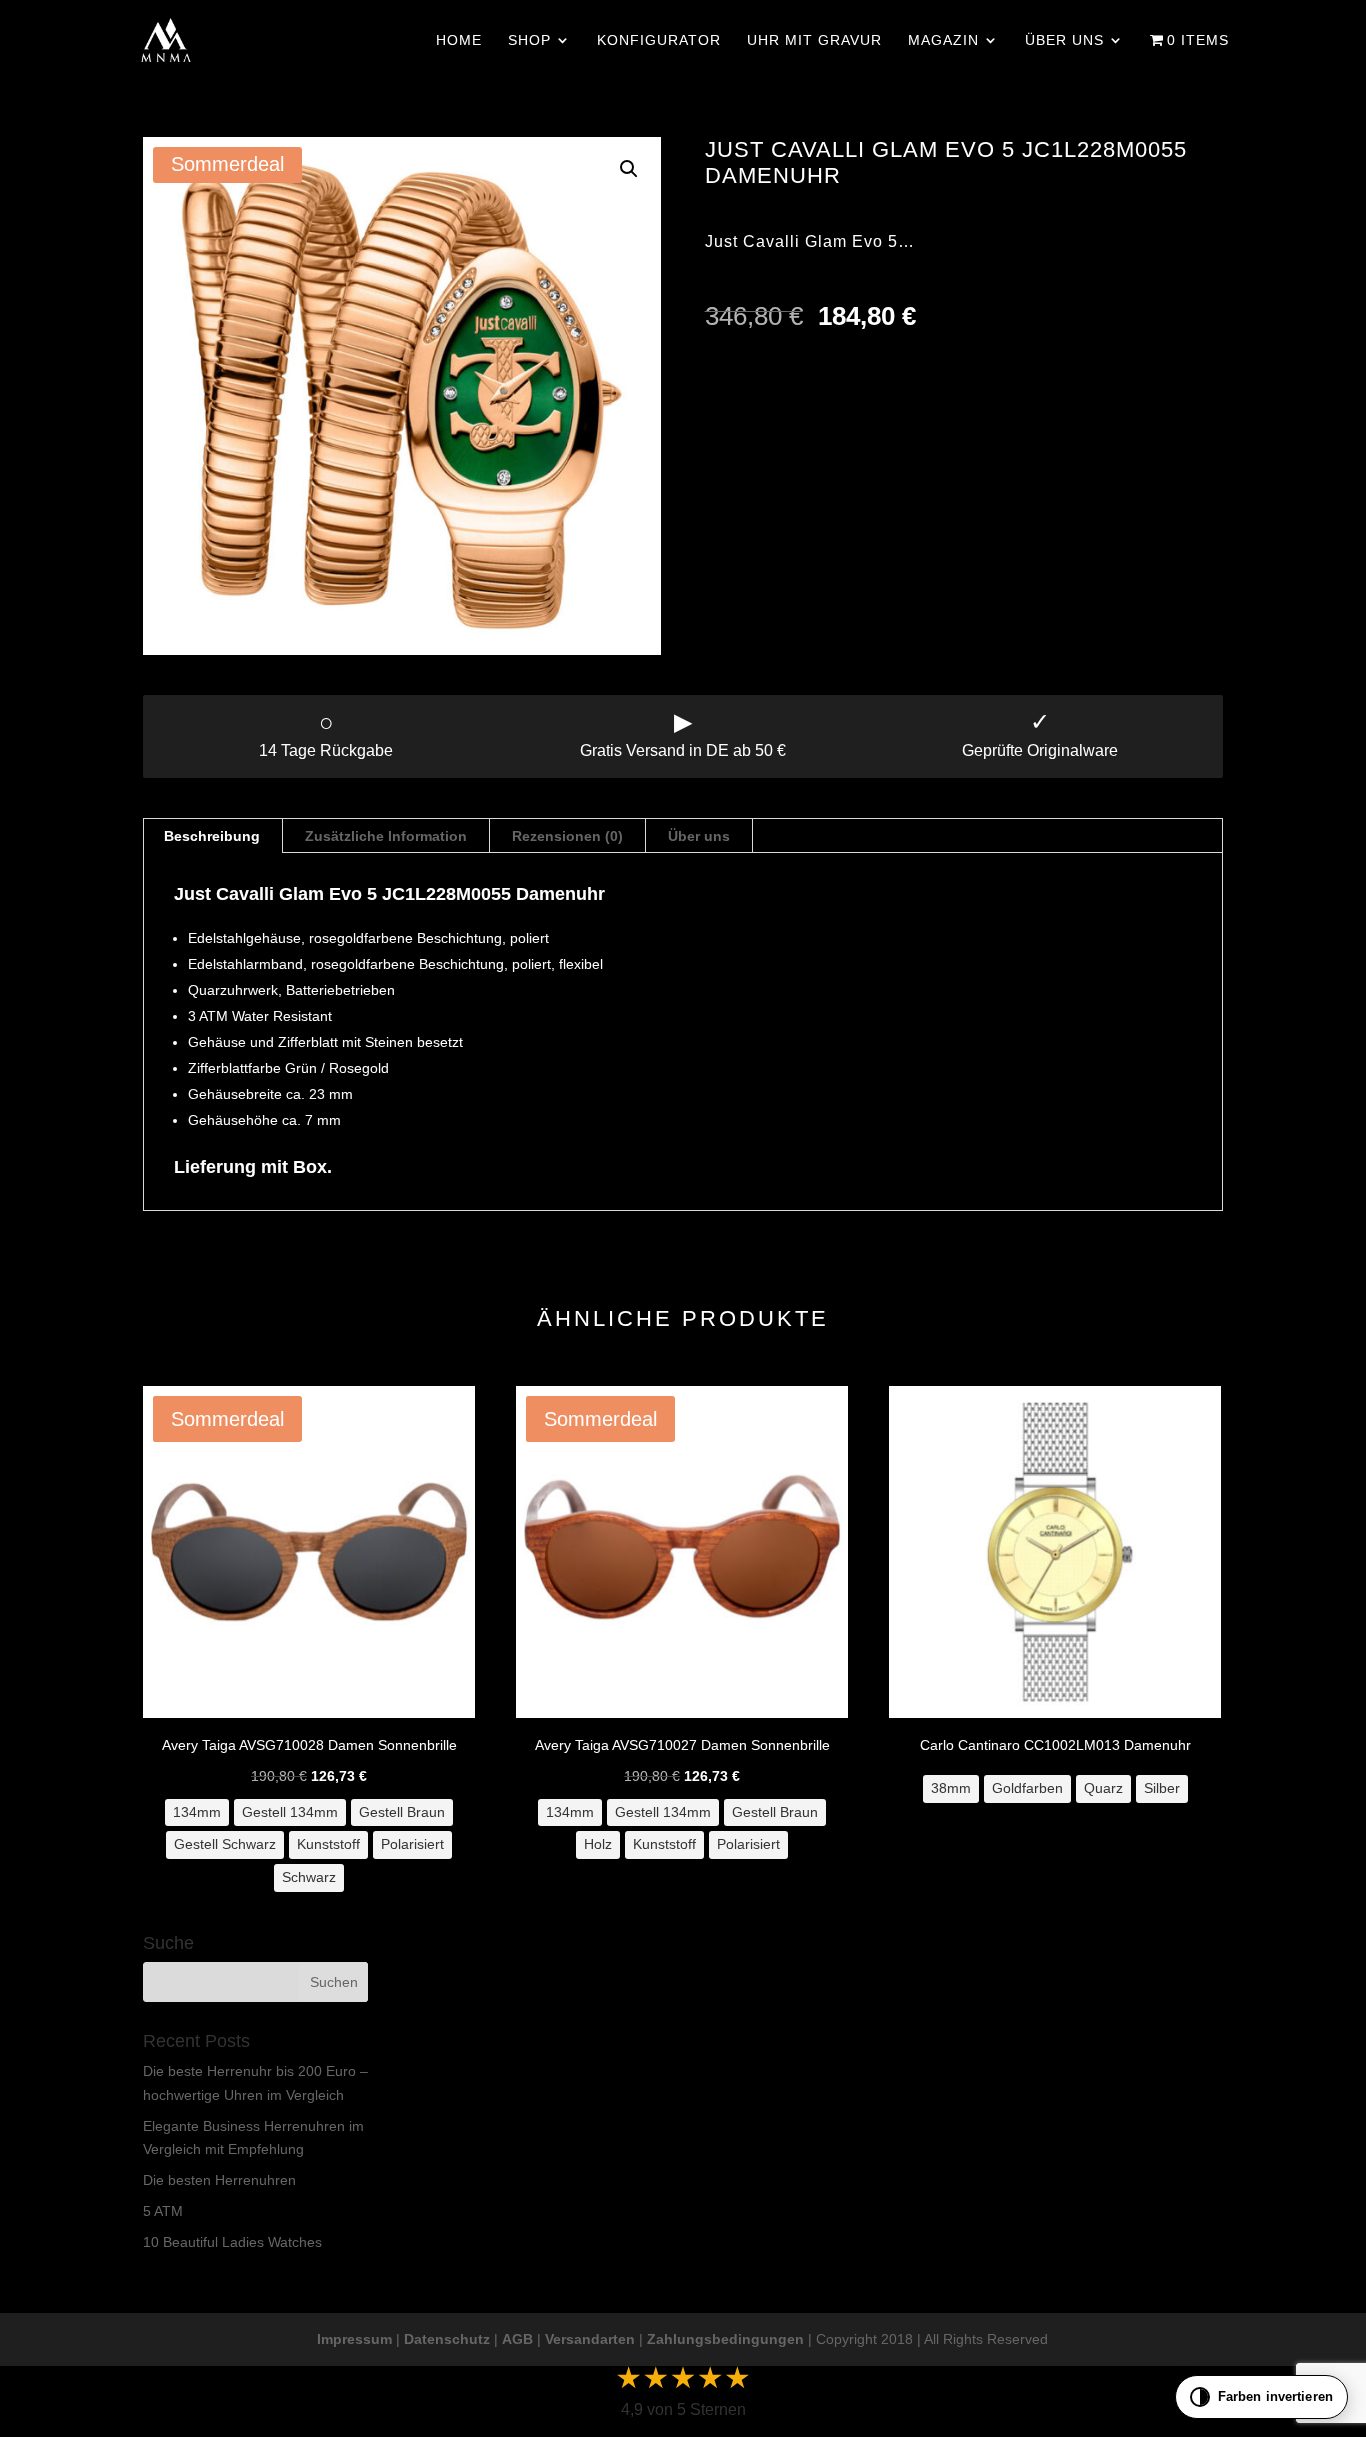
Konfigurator (659, 40)
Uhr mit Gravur (814, 40)
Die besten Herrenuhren (219, 2180)
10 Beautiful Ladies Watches (232, 2242)
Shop (529, 40)
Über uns (1064, 40)
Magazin (943, 40)
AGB (517, 2339)
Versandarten (590, 2339)
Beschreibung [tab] (212, 836)
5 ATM (163, 2211)
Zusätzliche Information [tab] (386, 836)
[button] (629, 169)
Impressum (354, 2339)
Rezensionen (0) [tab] (567, 836)
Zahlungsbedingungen (725, 2339)
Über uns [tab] (699, 836)
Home (459, 40)
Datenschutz (447, 2339)
